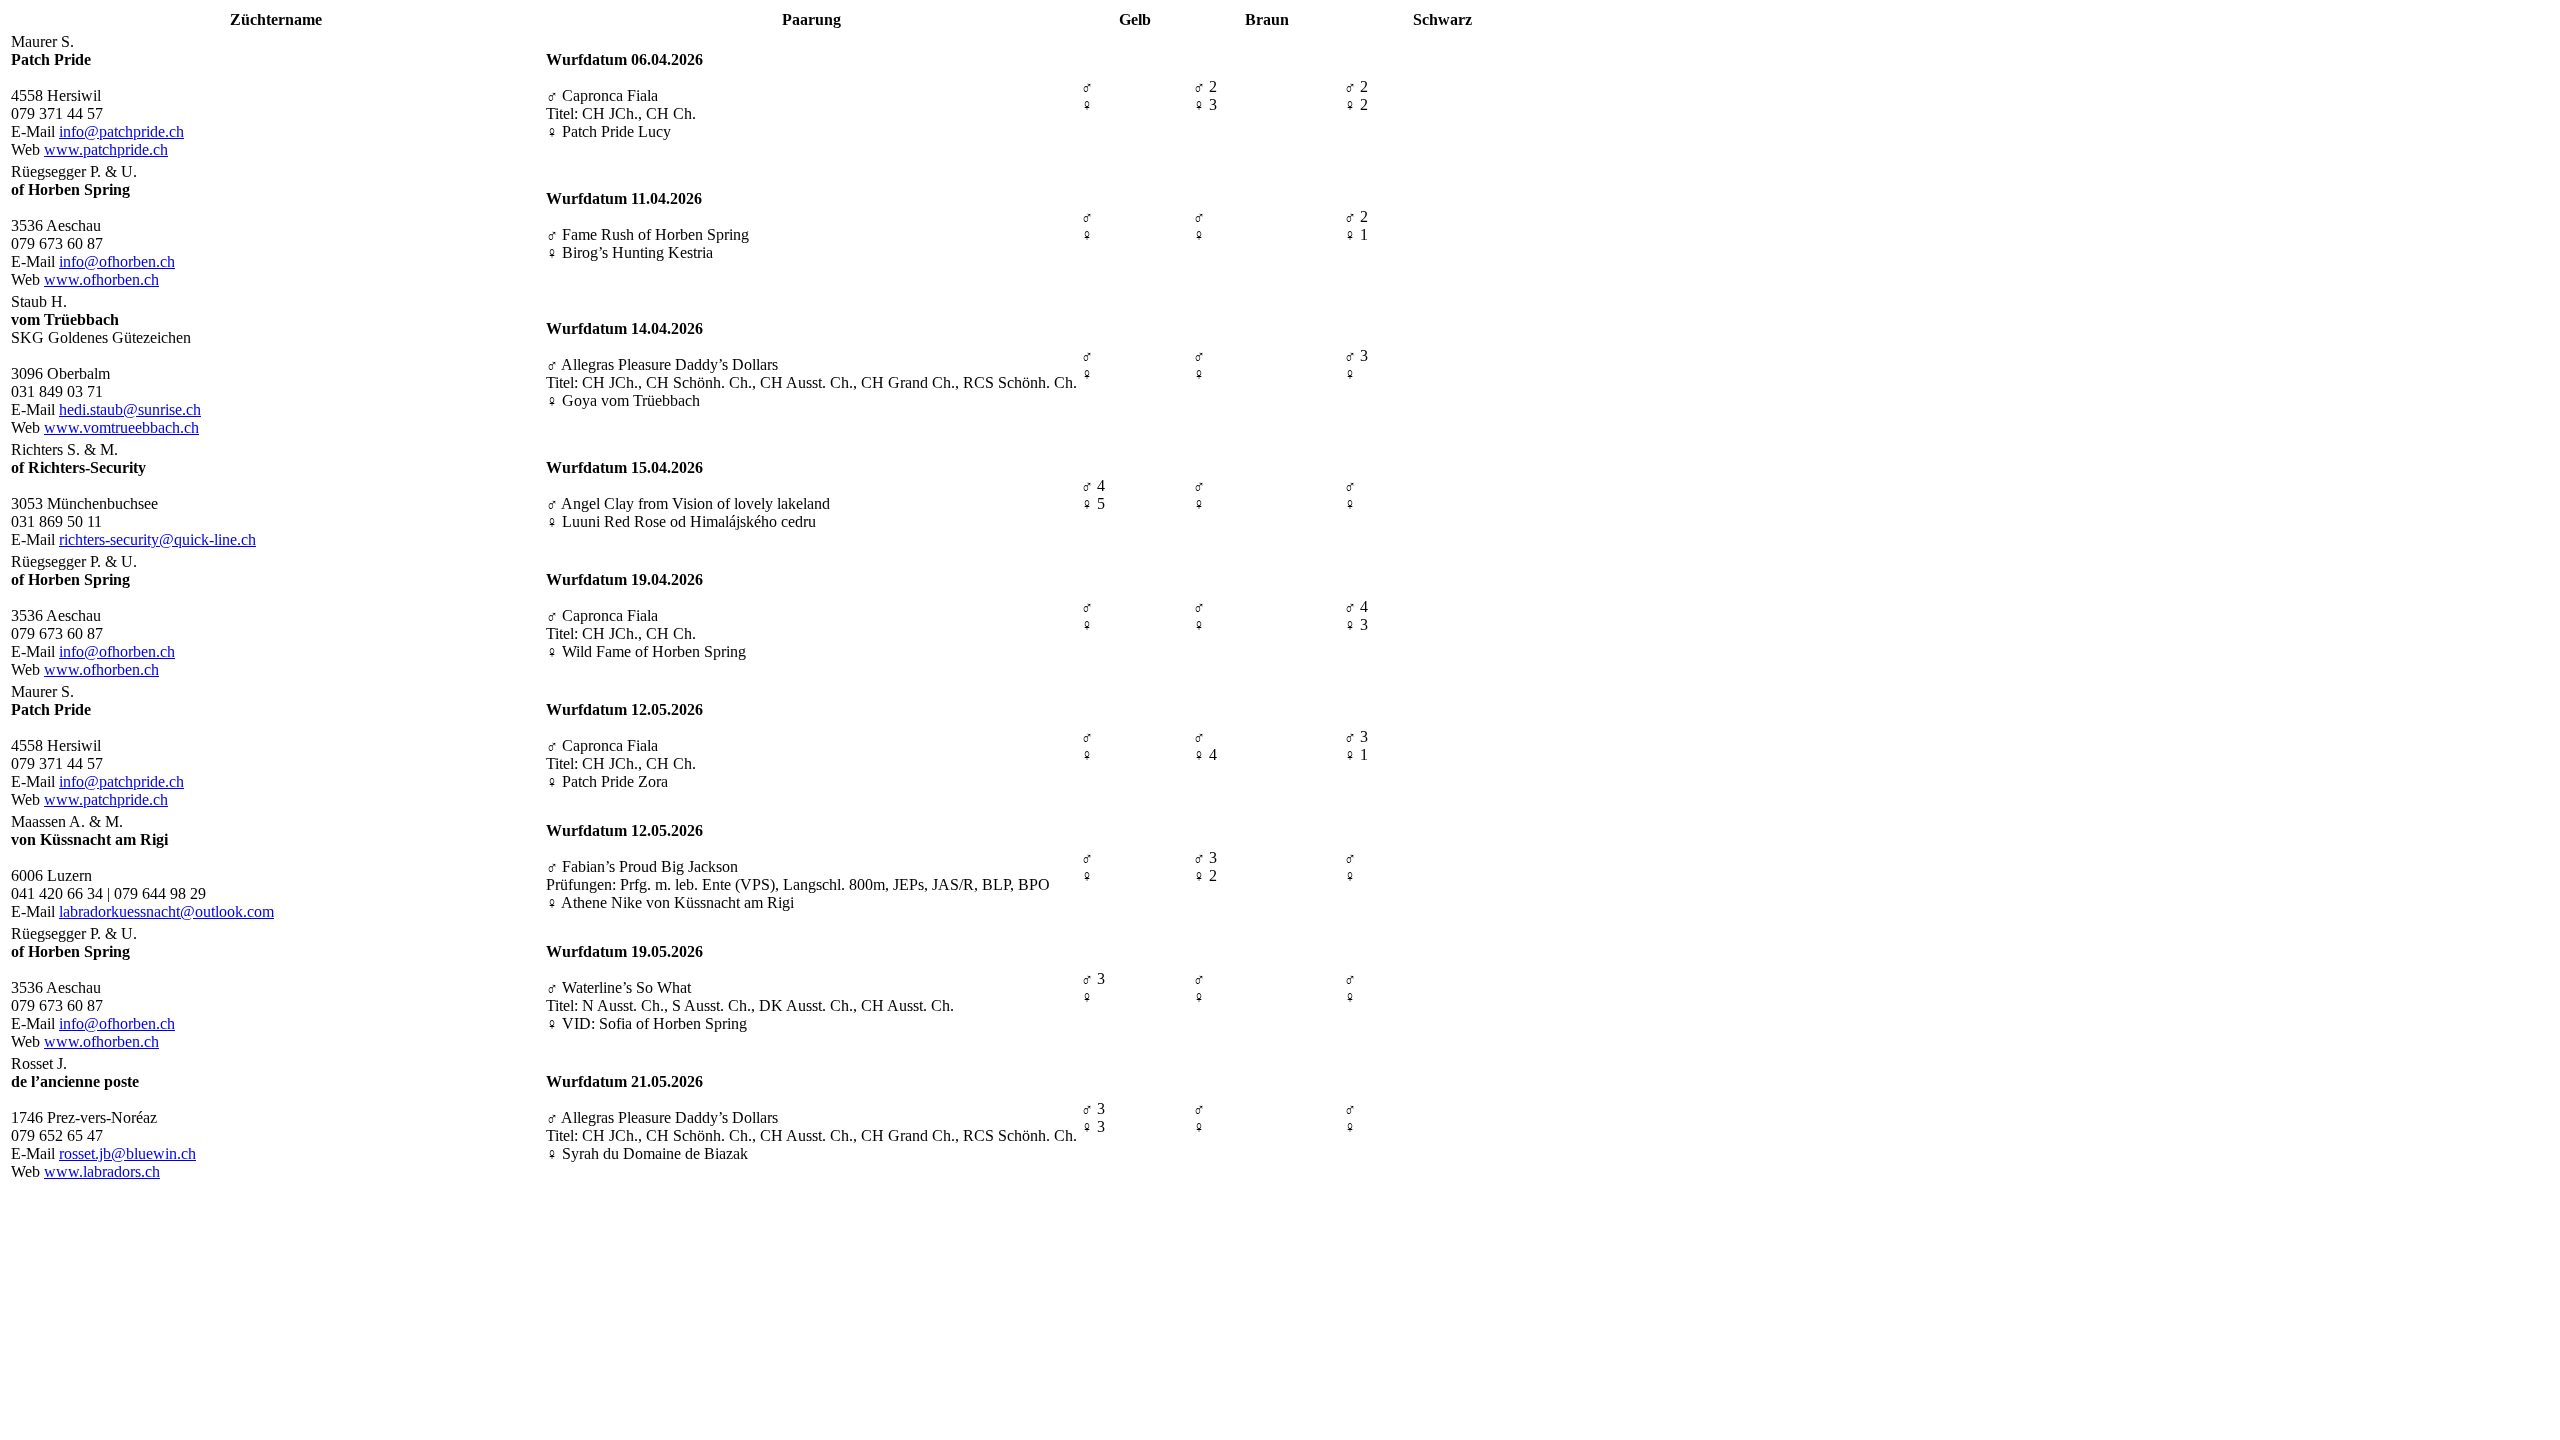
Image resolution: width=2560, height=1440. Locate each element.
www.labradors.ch (102, 1171)
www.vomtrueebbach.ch (121, 427)
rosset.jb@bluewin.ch (127, 1153)
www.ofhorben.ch (101, 279)
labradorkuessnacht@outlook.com (166, 911)
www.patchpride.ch (106, 149)
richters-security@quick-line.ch (157, 539)
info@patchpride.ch (121, 131)
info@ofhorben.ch (117, 261)
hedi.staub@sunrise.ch (130, 409)
